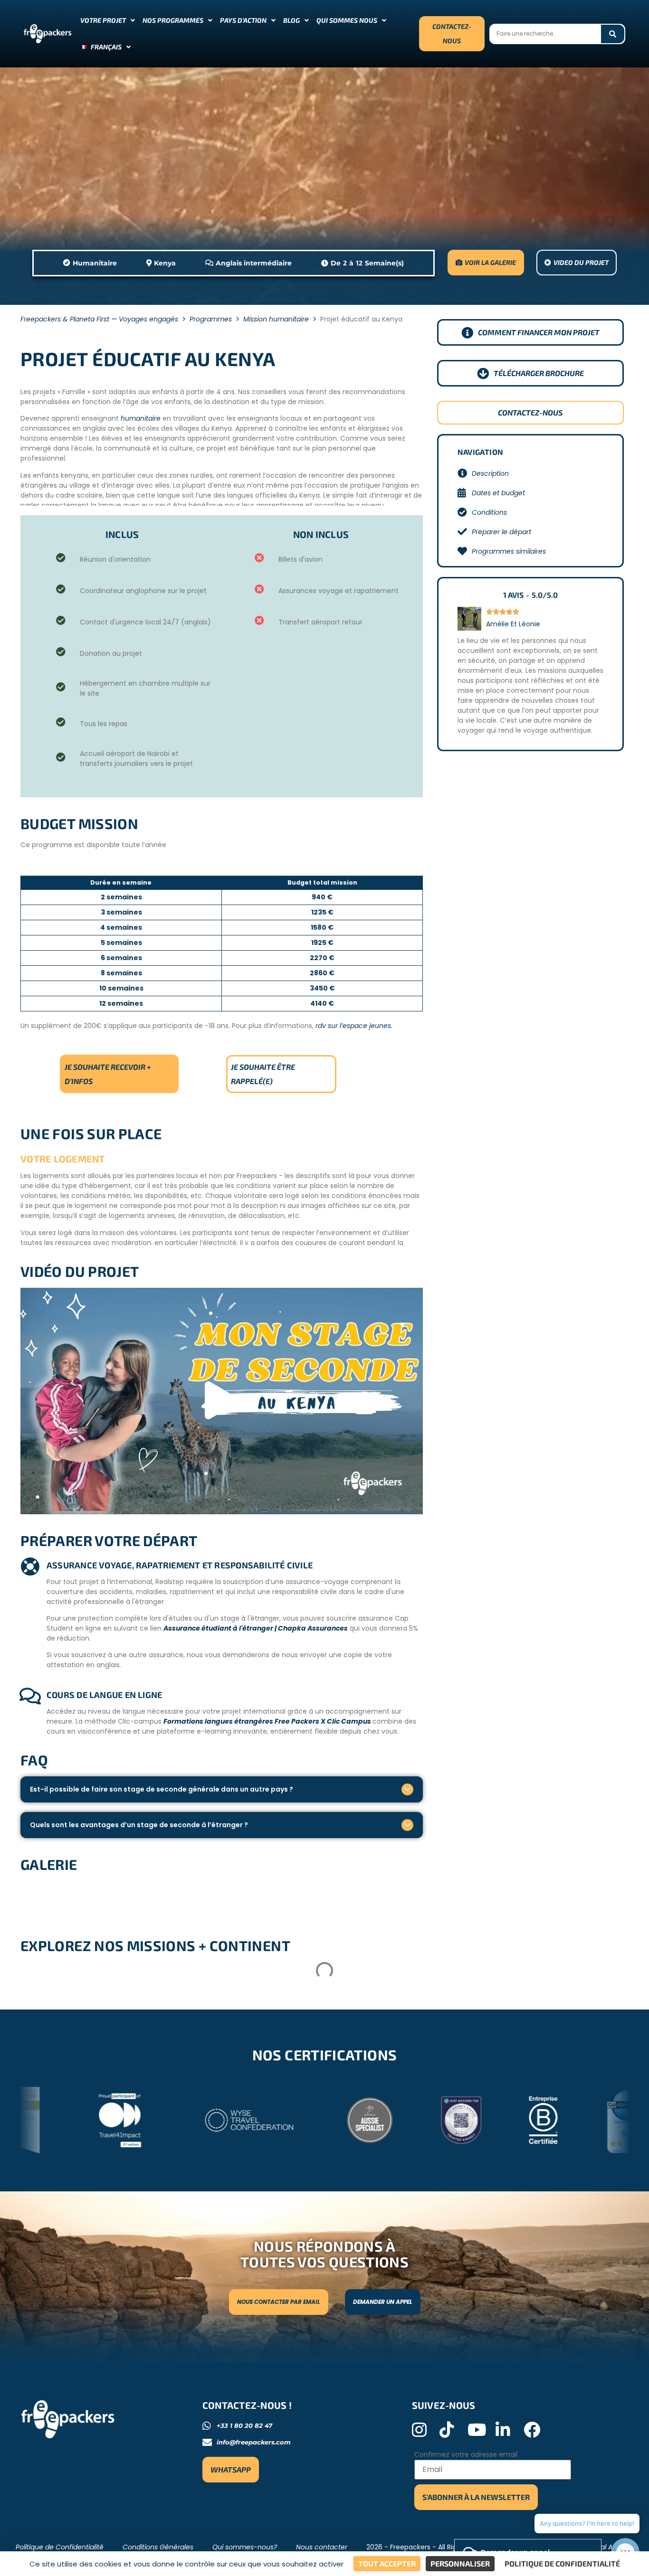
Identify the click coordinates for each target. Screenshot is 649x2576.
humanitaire (141, 418)
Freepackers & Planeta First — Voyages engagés (99, 319)
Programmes (211, 319)
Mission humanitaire (276, 319)
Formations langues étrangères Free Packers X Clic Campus (268, 1721)
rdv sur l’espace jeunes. (354, 1026)
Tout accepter (387, 2563)
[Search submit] (613, 34)
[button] (221, 1401)
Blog (291, 20)
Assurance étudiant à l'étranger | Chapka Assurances (256, 1628)
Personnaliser (460, 2563)
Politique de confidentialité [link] (562, 2563)
